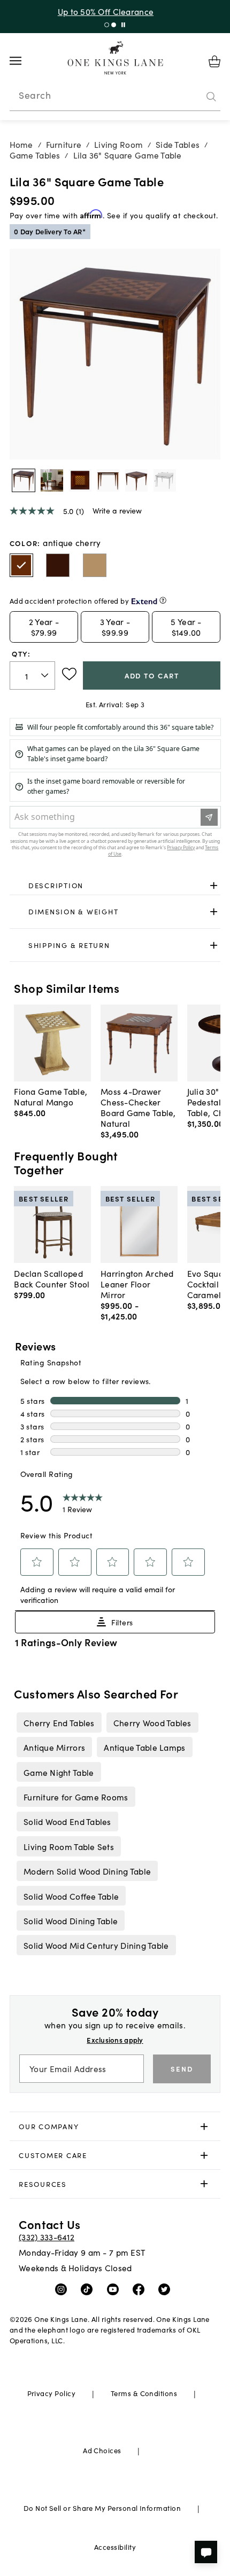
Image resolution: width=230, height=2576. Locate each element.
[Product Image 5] (165, 480)
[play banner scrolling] (123, 25)
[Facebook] (141, 2289)
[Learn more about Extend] (163, 600)
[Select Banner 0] (107, 25)
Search (35, 95)
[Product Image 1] (52, 480)
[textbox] (33, 675)
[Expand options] (214, 885)
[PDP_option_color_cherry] (58, 565)
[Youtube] (115, 2289)
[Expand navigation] (24, 61)
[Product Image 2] (80, 480)
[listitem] (59, 1722)
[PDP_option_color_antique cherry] (21, 565)
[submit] (211, 97)
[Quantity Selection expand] (46, 676)
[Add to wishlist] (69, 674)
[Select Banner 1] (114, 25)
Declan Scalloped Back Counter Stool (52, 1278)
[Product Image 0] (24, 480)
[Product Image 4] (136, 480)
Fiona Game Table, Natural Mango (51, 1096)
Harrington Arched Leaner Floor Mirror (137, 1284)
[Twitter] (167, 2289)
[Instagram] (63, 2289)
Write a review (117, 510)
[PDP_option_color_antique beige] (95, 565)
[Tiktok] (89, 2289)
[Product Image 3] (108, 480)
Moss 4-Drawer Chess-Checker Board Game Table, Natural (138, 1107)
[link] (115, 886)
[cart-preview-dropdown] (214, 61)
